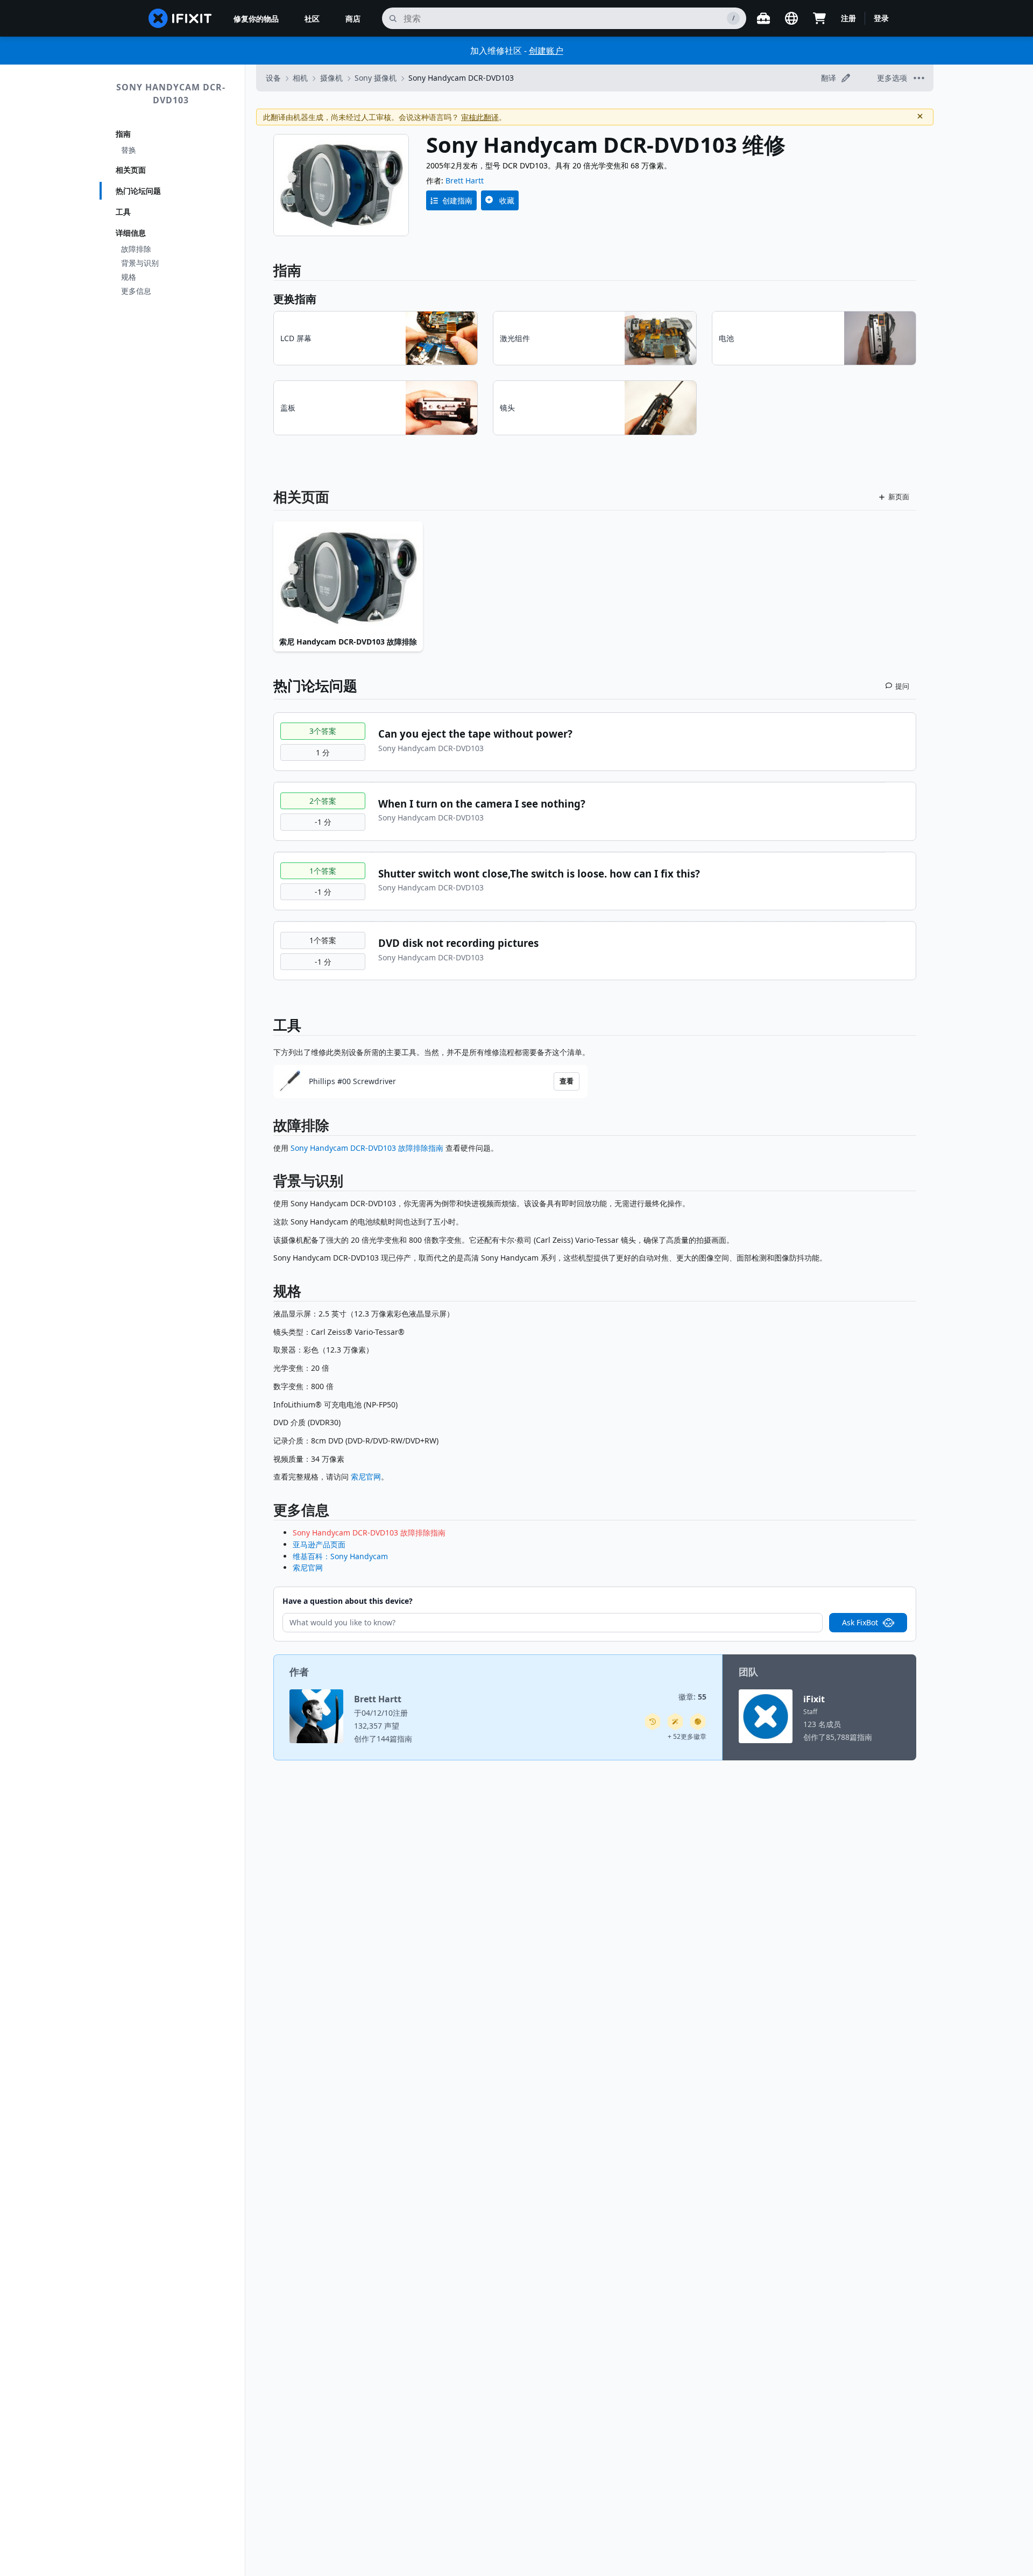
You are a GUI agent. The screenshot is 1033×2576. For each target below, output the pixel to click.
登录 (881, 18)
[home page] (180, 18)
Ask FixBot (860, 1622)
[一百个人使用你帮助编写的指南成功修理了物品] (675, 1722)
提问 (902, 686)
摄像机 (331, 78)
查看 (567, 1081)
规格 (129, 277)
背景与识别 (140, 263)
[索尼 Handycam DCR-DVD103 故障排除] (348, 577)
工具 (123, 212)
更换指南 (295, 299)
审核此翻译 (480, 117)
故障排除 (136, 249)
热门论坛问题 (138, 191)
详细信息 (131, 233)
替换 (129, 150)
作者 (299, 1672)
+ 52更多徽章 (687, 1736)
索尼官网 (366, 1477)
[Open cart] (819, 18)
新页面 (899, 497)
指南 (123, 134)
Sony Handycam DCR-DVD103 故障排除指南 (367, 1148)
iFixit (814, 1699)
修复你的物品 (256, 19)
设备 (273, 78)
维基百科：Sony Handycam (340, 1556)
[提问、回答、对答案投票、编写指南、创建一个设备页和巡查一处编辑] (698, 1722)
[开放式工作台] (763, 18)
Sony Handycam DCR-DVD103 (171, 94)
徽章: (692, 1697)
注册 (848, 18)
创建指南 (457, 200)
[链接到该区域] (268, 1127)
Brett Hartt (465, 181)
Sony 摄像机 (376, 78)
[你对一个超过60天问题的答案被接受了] (653, 1722)
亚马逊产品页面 (319, 1544)
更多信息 (136, 291)
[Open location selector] (791, 18)
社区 (312, 19)
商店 (353, 19)
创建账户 (546, 51)
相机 (300, 78)
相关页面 (131, 170)
